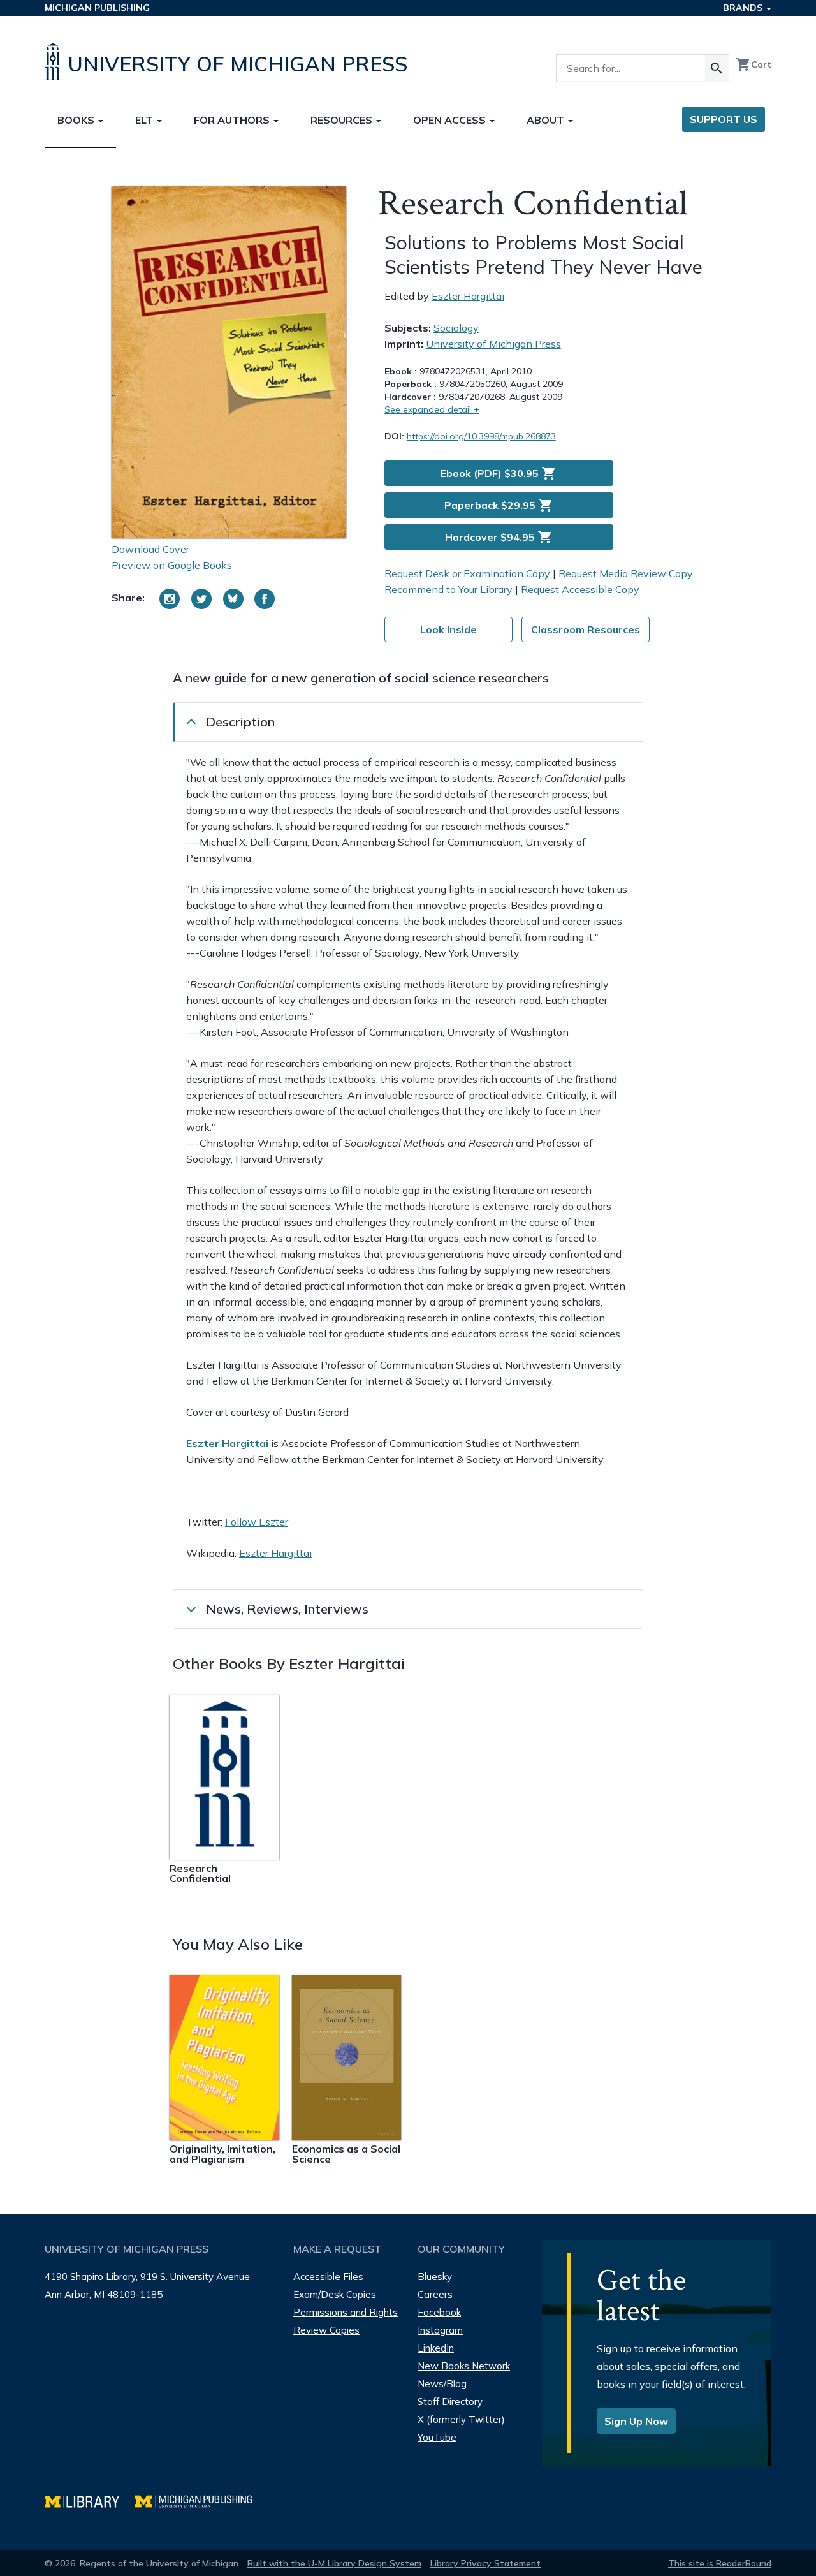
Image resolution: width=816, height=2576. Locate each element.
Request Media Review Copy (626, 573)
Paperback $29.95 (499, 505)
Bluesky (435, 2277)
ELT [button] (145, 120)
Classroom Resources (586, 629)
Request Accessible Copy (580, 589)
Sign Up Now (636, 2421)
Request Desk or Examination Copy (467, 573)
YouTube (437, 2437)
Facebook (439, 2312)
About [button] (547, 120)
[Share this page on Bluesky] (233, 599)
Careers (435, 2294)
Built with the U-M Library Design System (334, 2563)
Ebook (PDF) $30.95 (499, 473)
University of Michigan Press (493, 344)
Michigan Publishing (97, 8)
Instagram (440, 2330)
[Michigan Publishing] (200, 2500)
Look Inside (448, 629)
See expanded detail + (432, 409)
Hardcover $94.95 (499, 537)
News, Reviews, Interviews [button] (287, 1609)
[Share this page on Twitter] (201, 599)
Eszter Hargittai (468, 296)
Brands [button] (744, 8)
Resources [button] (343, 120)
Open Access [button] (451, 120)
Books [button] (77, 120)
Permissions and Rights (346, 2312)
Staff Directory (450, 2402)
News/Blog (442, 2384)
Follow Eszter (257, 1522)
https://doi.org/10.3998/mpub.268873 (481, 436)
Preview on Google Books (172, 565)
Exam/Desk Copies (335, 2294)
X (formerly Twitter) (461, 2419)
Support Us (724, 119)
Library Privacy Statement (485, 2563)
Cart (754, 64)
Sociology (456, 328)
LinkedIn (436, 2348)
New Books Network (464, 2366)
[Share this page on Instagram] (170, 599)
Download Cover (150, 549)
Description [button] (240, 722)
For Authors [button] (233, 120)
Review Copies (326, 2330)
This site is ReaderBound (720, 2563)
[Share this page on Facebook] (265, 599)
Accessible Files (328, 2277)
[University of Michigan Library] (90, 2500)
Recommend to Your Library (448, 589)
